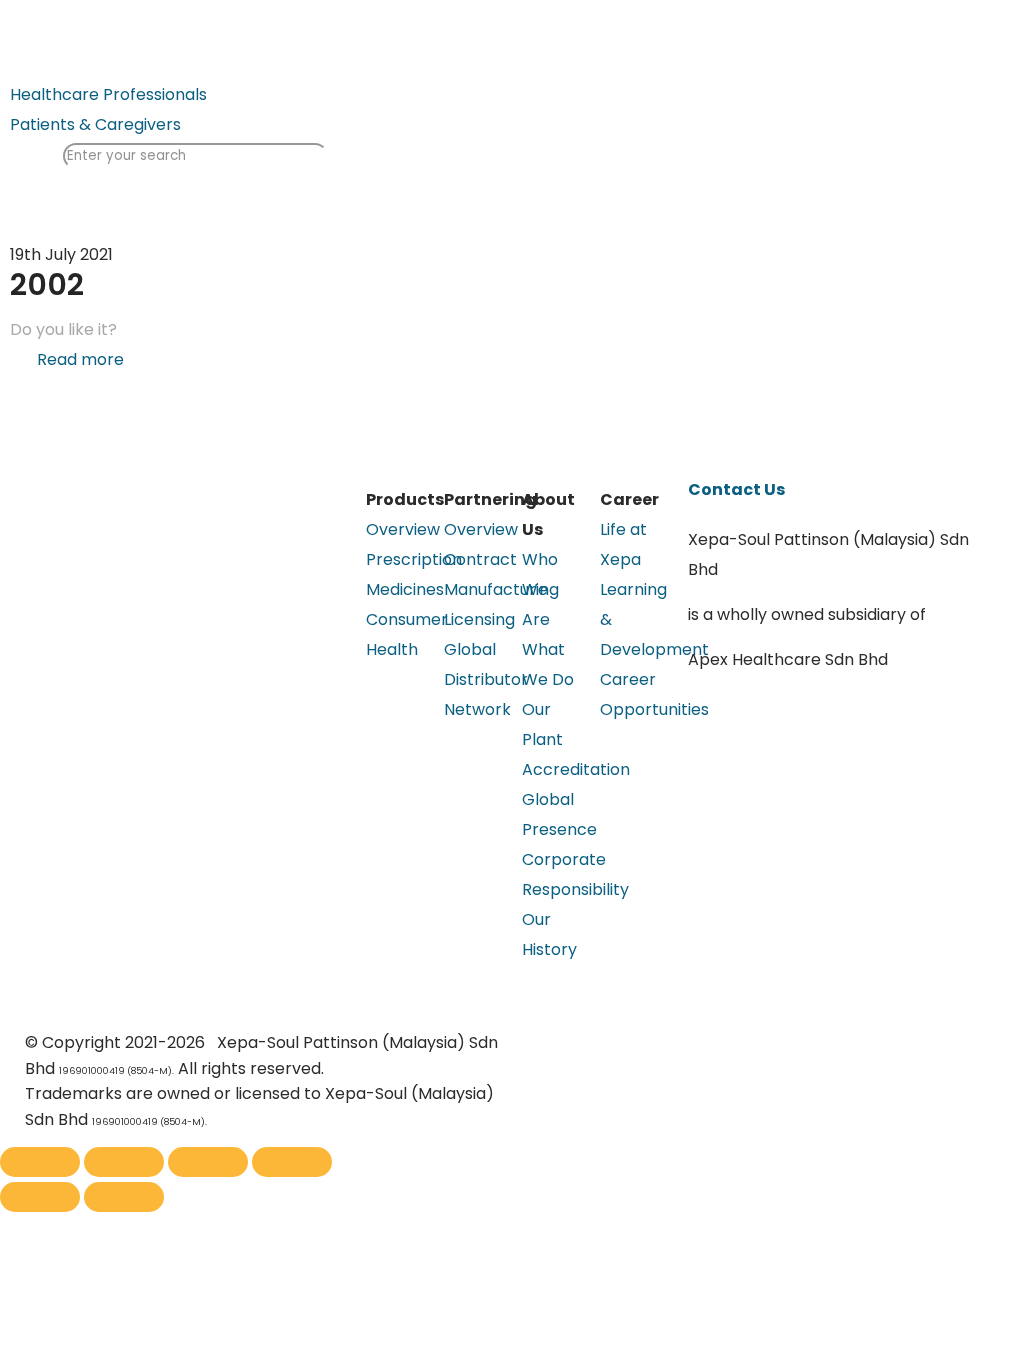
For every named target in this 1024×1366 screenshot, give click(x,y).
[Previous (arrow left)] (40, 1197)
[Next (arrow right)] (124, 1197)
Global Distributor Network (486, 679)
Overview (403, 529)
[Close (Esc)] (40, 1162)
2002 (47, 284)
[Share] (124, 1162)
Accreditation (576, 769)
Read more (80, 359)
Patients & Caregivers (95, 124)
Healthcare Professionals (108, 94)
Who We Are (540, 589)
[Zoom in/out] (292, 1162)
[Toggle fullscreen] (208, 1162)
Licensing (479, 619)
